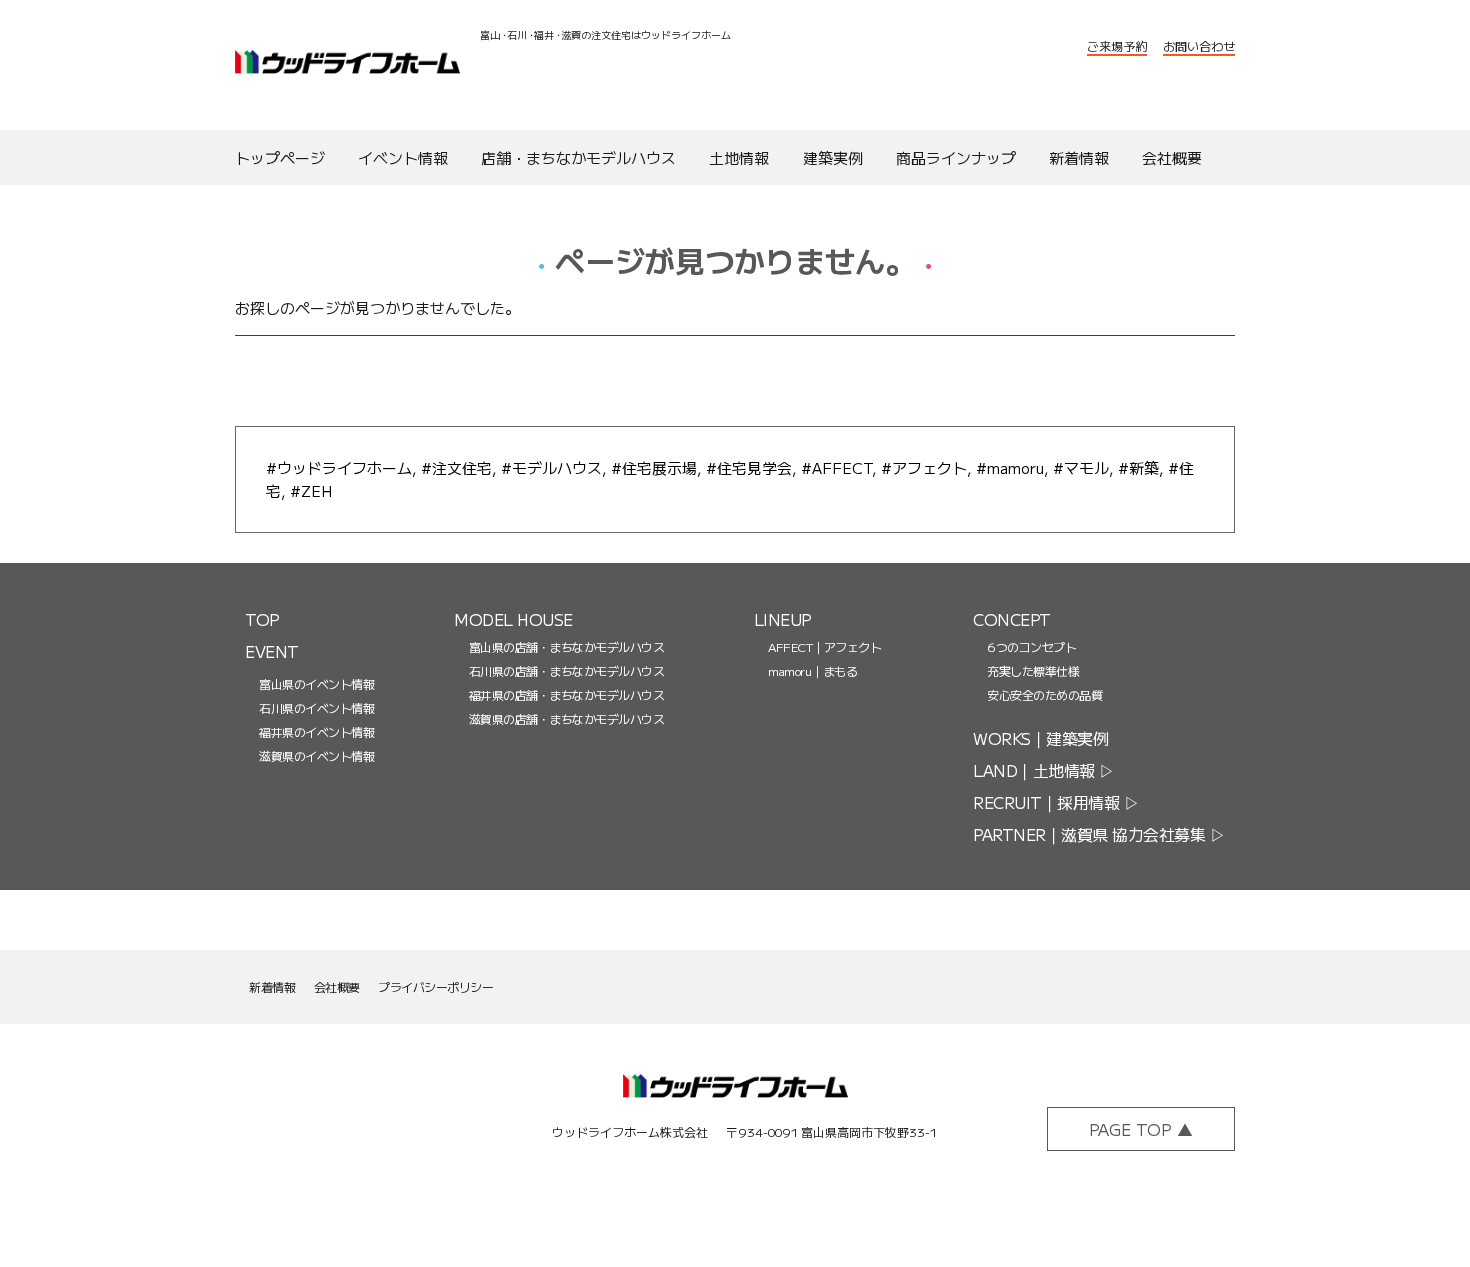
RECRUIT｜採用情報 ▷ (1056, 802)
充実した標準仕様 (1033, 670)
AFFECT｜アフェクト (824, 646)
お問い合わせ (1199, 45)
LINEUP (783, 619)
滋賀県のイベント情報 (316, 755)
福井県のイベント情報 (316, 731)
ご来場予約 (1117, 45)
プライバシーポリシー (435, 986)
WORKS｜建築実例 (1040, 738)
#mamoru (1010, 467)
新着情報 (272, 986)
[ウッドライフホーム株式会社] (735, 1098)
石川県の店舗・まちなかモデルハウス (566, 670)
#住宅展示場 (654, 467)
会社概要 (337, 986)
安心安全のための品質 (1044, 694)
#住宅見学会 (749, 467)
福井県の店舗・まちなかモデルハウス (566, 694)
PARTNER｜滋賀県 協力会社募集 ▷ (1099, 834)
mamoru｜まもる (812, 670)
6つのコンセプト (1031, 646)
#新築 (1138, 467)
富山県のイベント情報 (316, 683)
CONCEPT (1012, 619)
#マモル (1081, 467)
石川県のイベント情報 (316, 707)
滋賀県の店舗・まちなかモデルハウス (566, 718)
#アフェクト (924, 467)
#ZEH (311, 490)
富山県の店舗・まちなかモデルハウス (566, 646)
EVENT (272, 651)
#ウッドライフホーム (339, 467)
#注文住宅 (456, 467)
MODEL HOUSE (513, 619)
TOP (262, 619)
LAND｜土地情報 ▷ (1044, 770)
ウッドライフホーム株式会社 (347, 65)
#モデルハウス (551, 467)
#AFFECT (836, 467)
